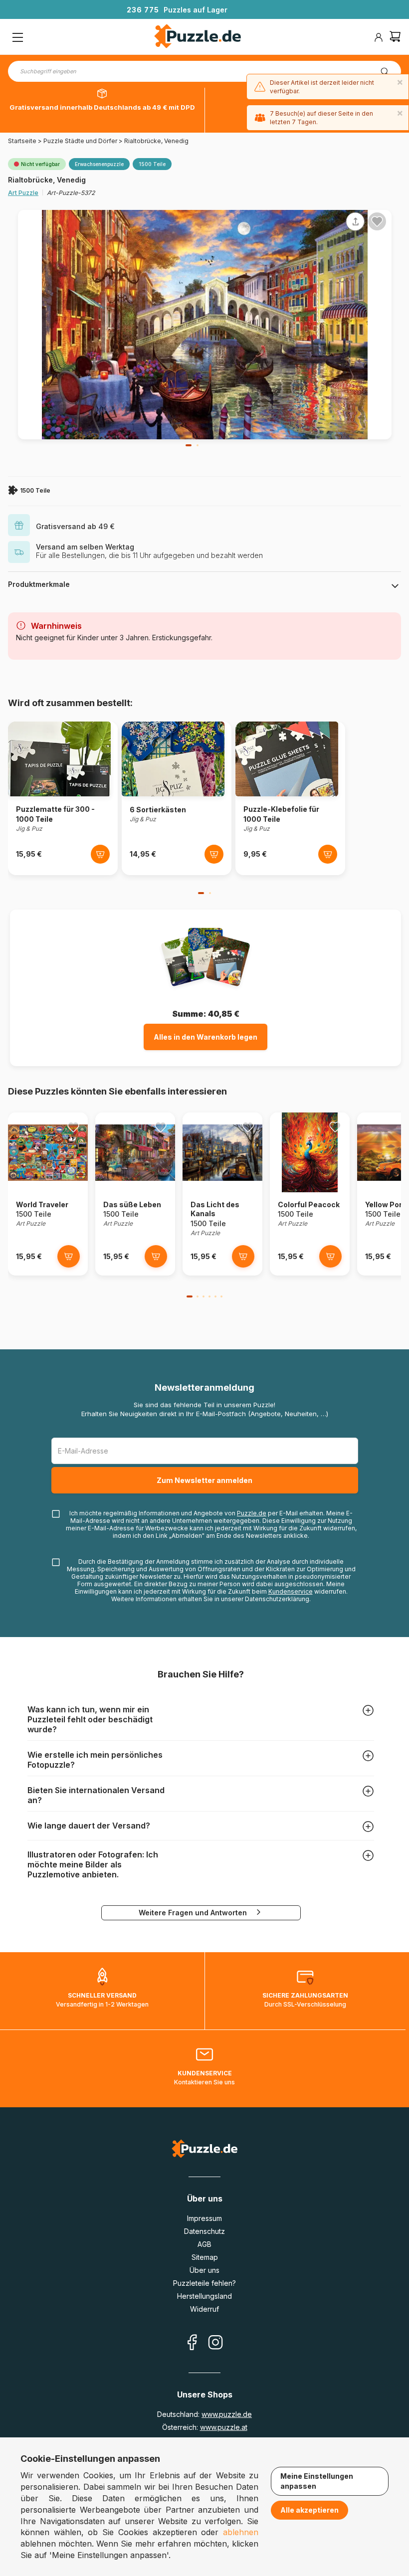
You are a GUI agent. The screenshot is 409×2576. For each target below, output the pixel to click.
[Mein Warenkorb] (395, 38)
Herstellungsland (204, 2296)
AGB (204, 2244)
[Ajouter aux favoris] (377, 221)
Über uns (204, 2270)
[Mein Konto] (379, 37)
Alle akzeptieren (309, 2510)
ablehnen (241, 2532)
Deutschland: (204, 2414)
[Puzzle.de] (198, 37)
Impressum (204, 2218)
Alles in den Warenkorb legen (205, 1037)
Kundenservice (291, 1591)
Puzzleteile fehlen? (204, 2283)
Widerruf (204, 2309)
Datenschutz (204, 2231)
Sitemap (205, 2257)
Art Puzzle (23, 193)
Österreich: (205, 2427)
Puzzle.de (252, 1513)
